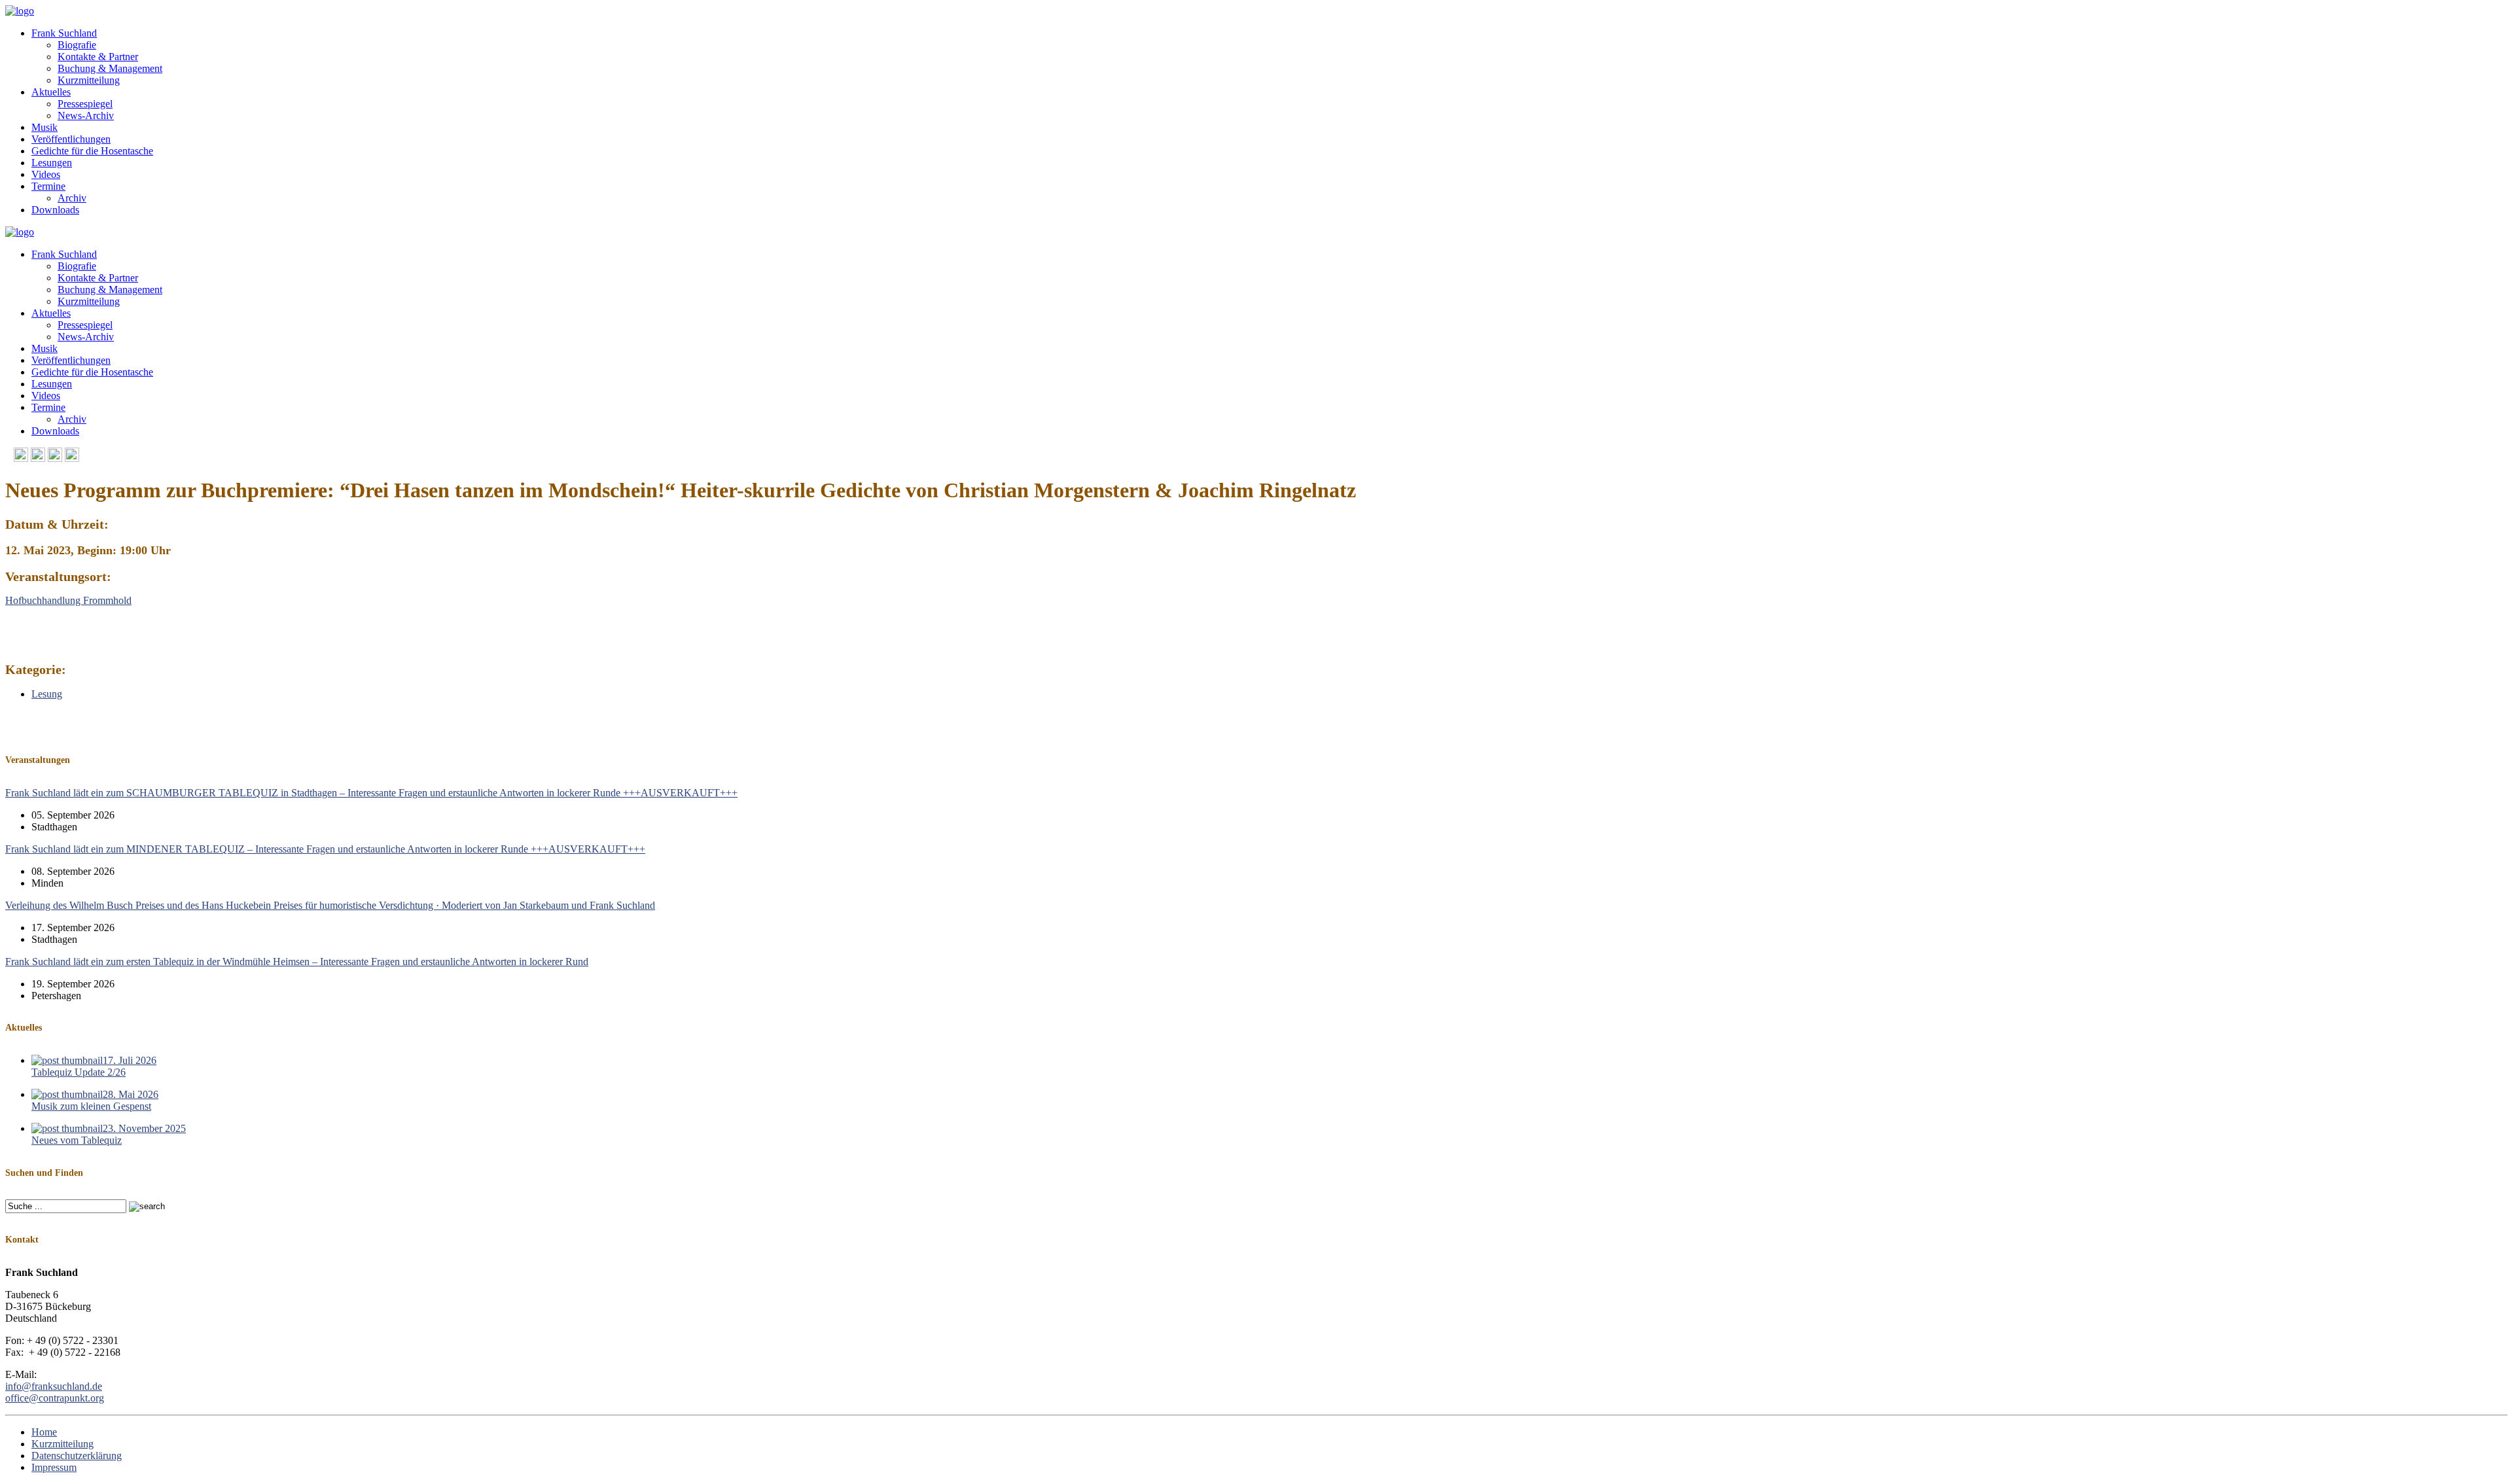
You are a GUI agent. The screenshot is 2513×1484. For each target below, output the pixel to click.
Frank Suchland (64, 33)
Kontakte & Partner (98, 57)
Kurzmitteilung (89, 80)
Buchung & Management (110, 68)
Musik (45, 127)
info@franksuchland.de (54, 1386)
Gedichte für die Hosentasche (92, 151)
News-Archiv (86, 115)
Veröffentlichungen (71, 139)
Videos (46, 174)
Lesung (47, 694)
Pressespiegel (85, 104)
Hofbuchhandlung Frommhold (68, 600)
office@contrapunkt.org (55, 1398)
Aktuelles (51, 92)
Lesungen (52, 163)
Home (44, 1432)
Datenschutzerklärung (77, 1456)
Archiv (72, 198)
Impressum (54, 1467)
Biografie (77, 45)
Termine (48, 186)
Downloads (55, 210)
